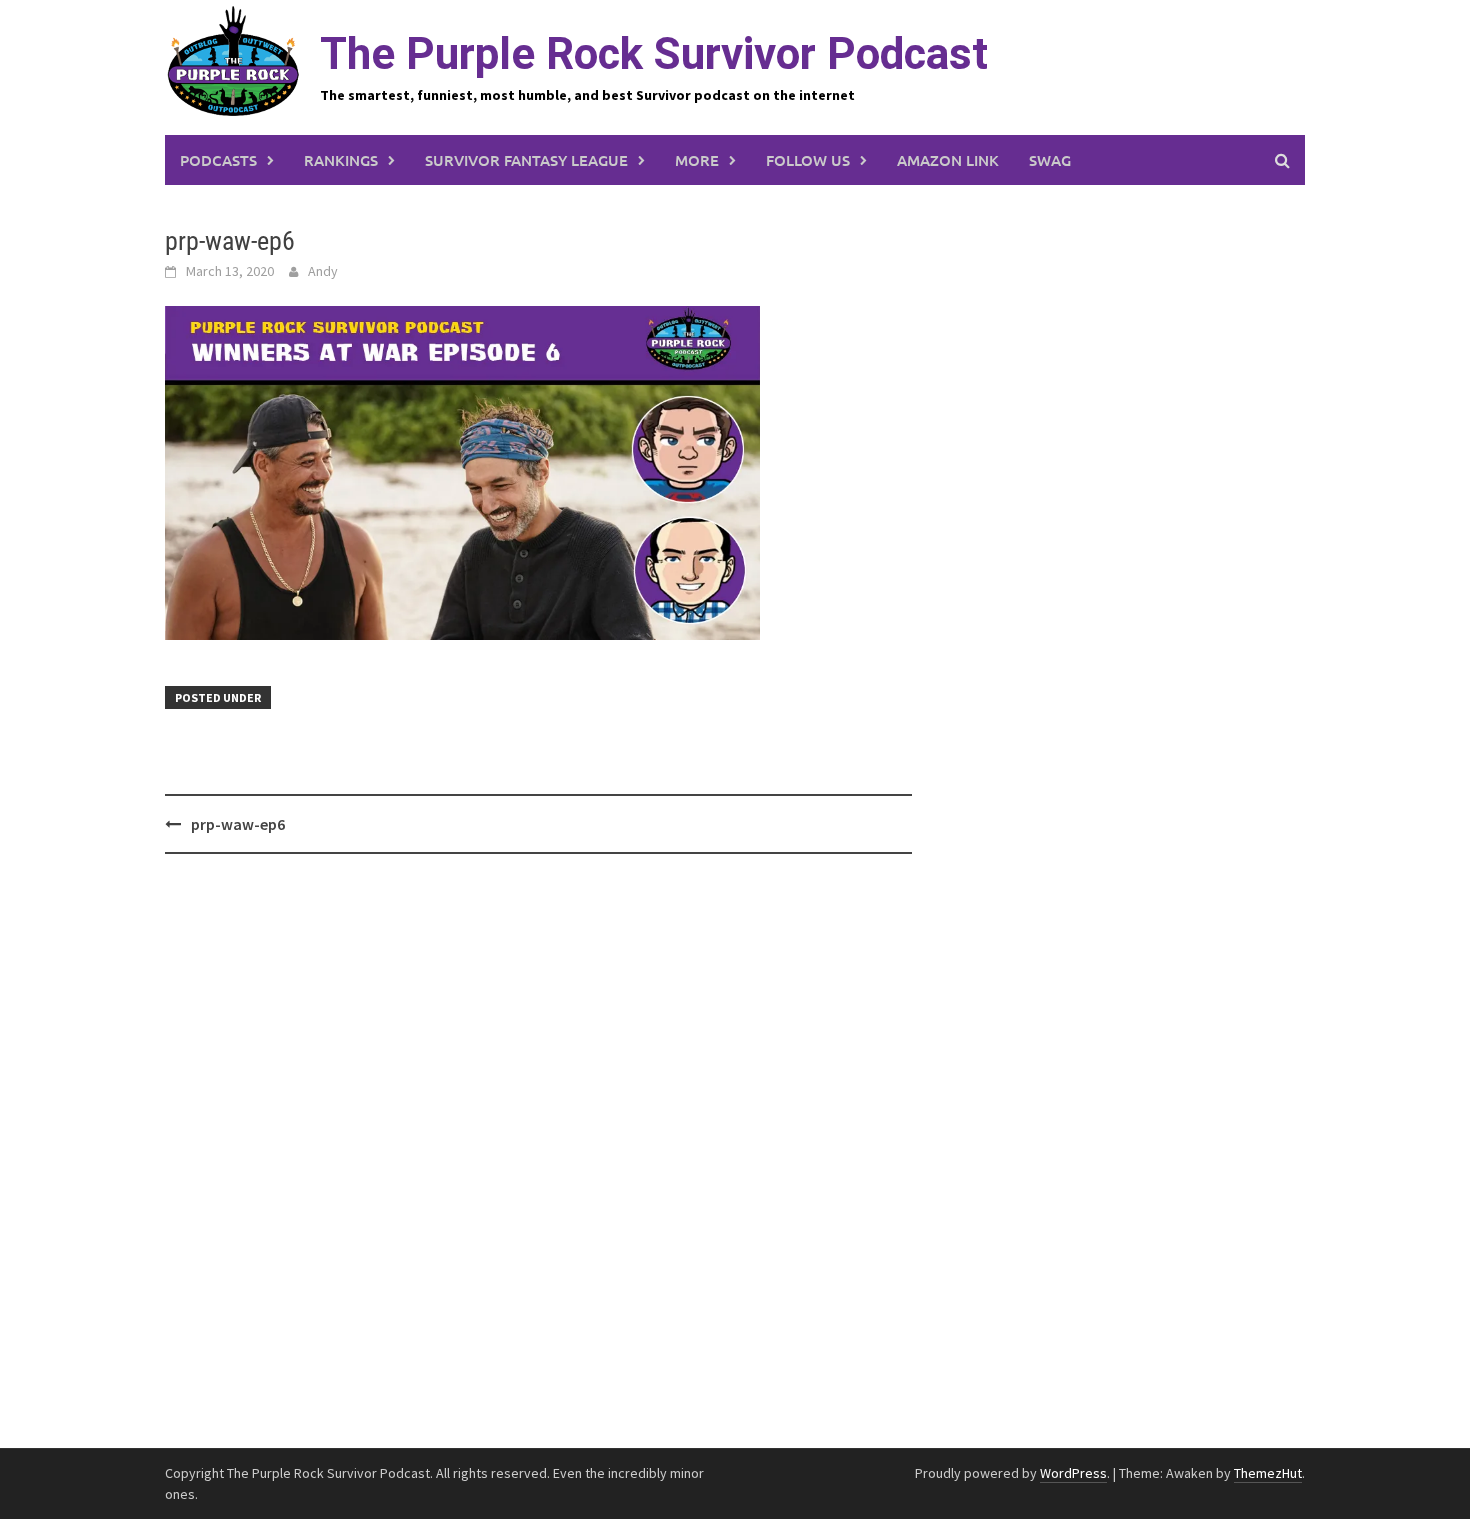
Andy (323, 271)
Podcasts (218, 160)
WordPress (1073, 1473)
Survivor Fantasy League (526, 160)
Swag (1050, 160)
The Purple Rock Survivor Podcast (654, 54)
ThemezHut (1268, 1473)
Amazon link (948, 160)
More (697, 160)
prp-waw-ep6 (238, 824)
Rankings (341, 160)
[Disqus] (538, 1152)
